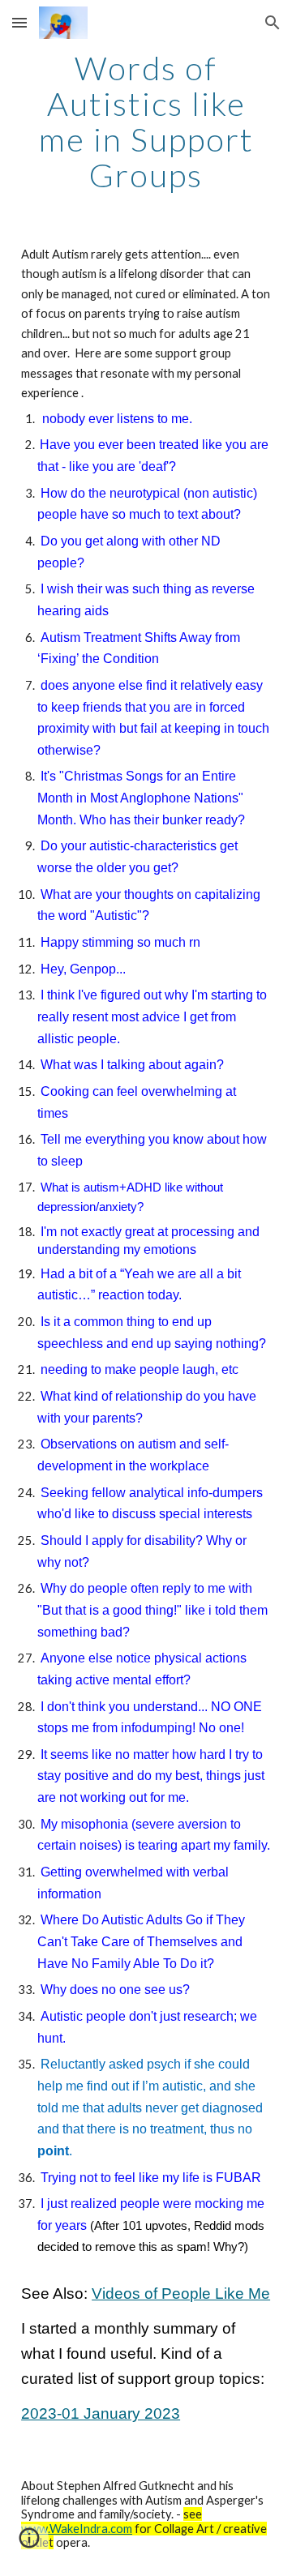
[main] (146, 122)
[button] (19, 22)
